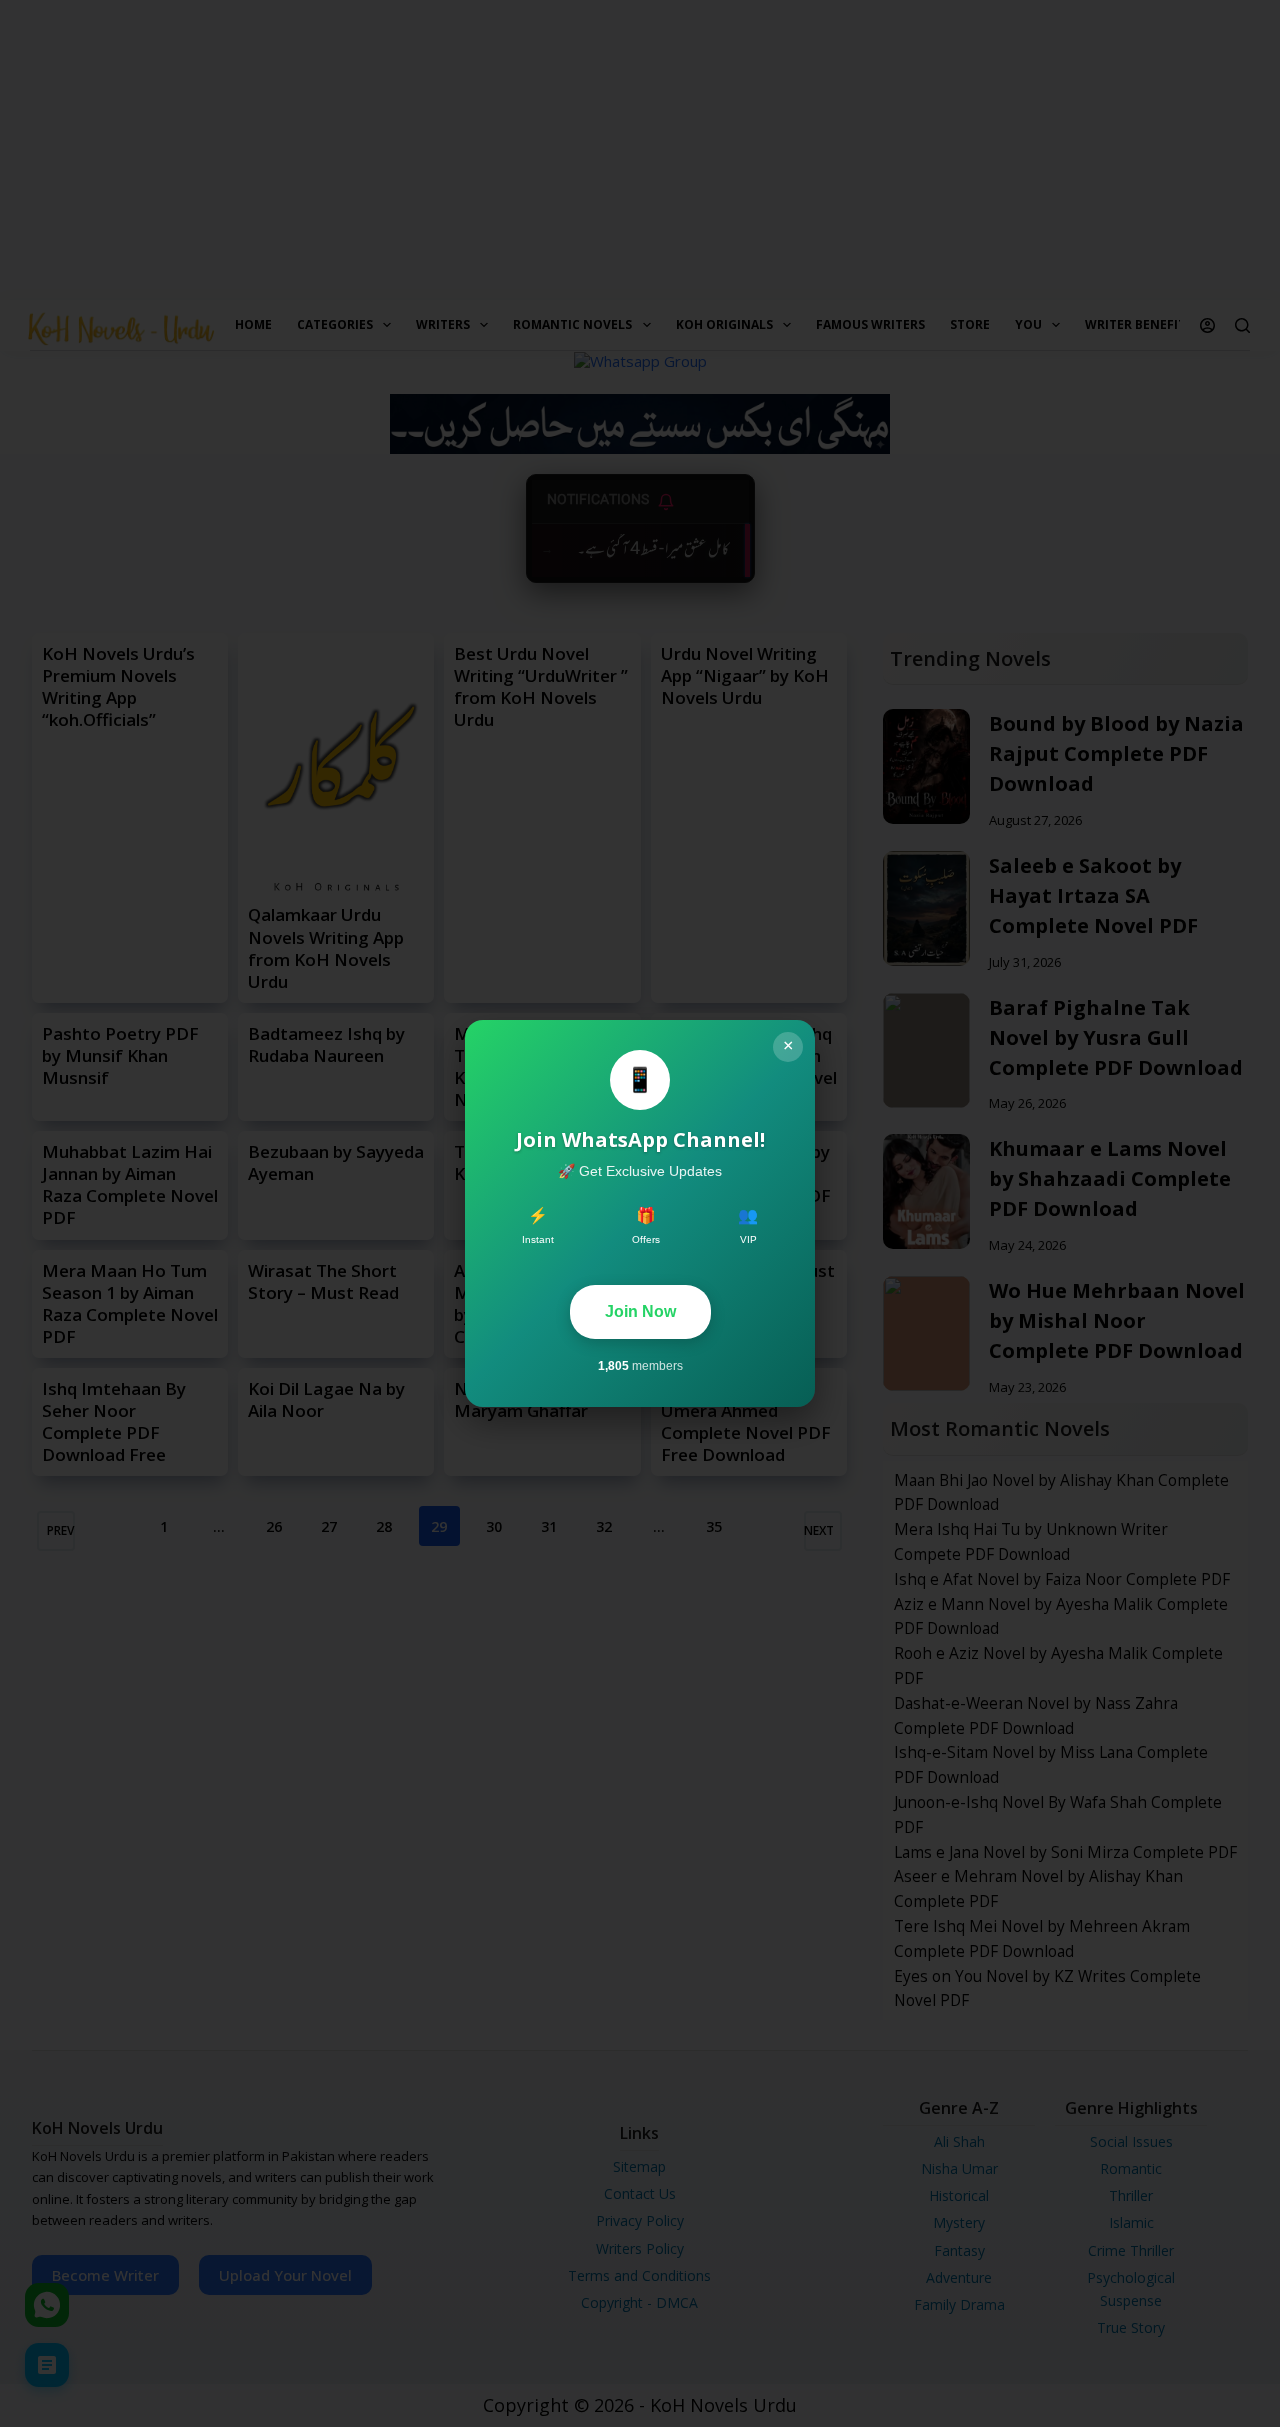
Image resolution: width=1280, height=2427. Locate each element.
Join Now (640, 1311)
